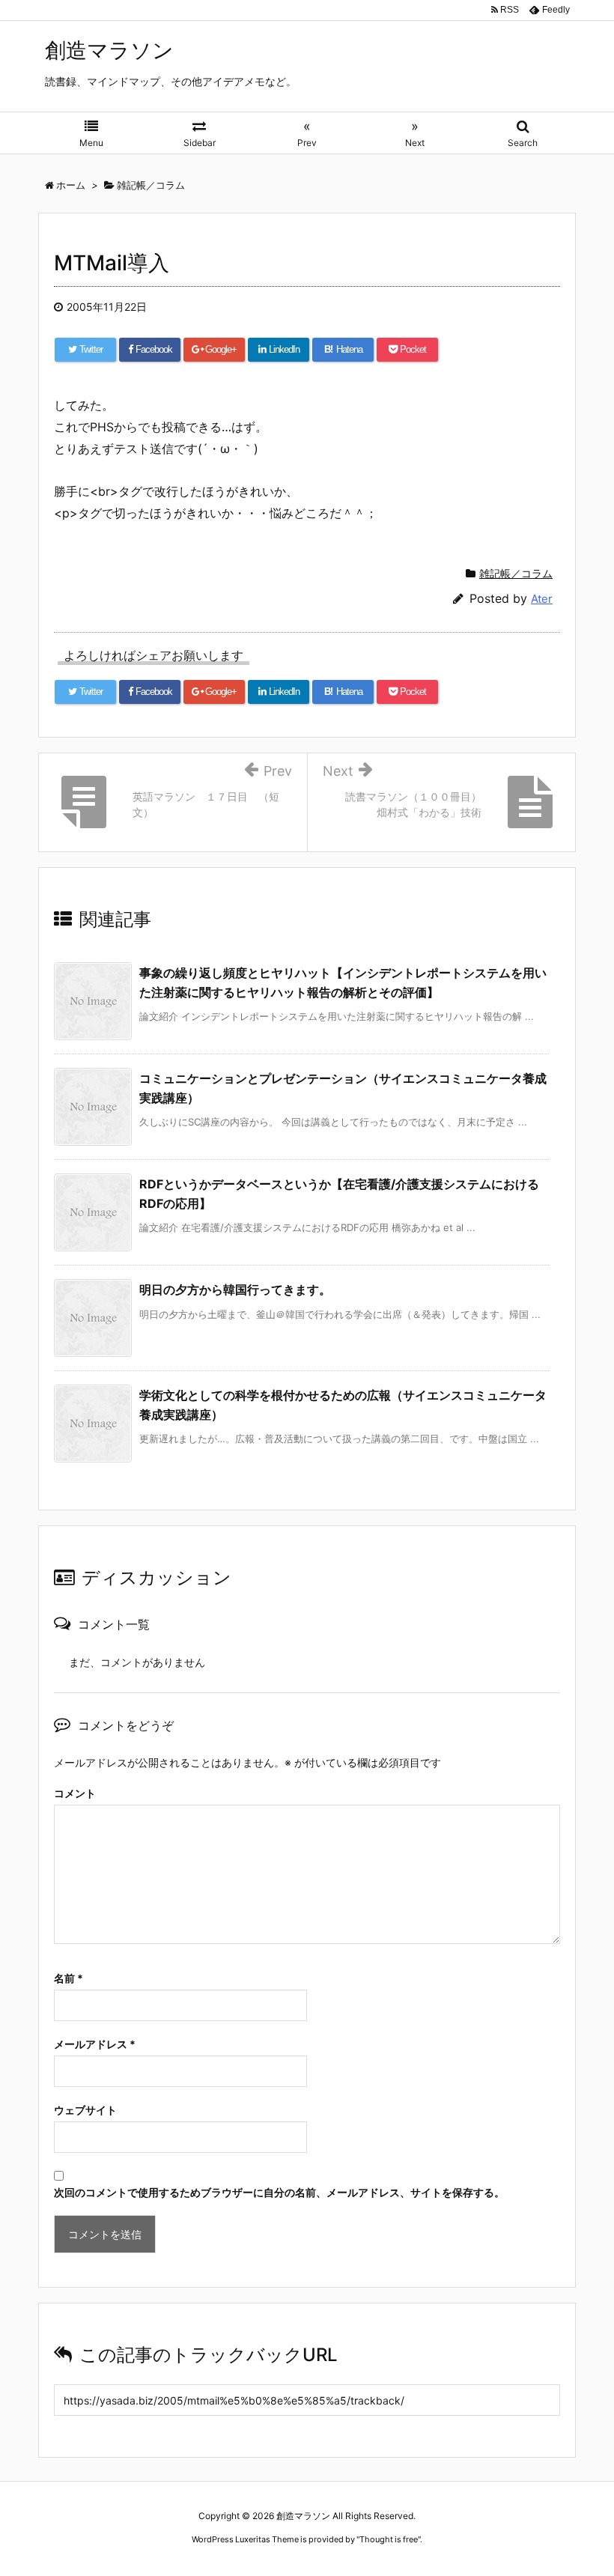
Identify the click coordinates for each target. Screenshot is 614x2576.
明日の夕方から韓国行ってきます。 (235, 1289)
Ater (542, 599)
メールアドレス (95, 2044)
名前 (69, 1978)
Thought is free (389, 2539)
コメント (75, 1793)
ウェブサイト (85, 2110)
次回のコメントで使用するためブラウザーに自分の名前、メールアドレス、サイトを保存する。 (279, 2192)
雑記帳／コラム (516, 573)
